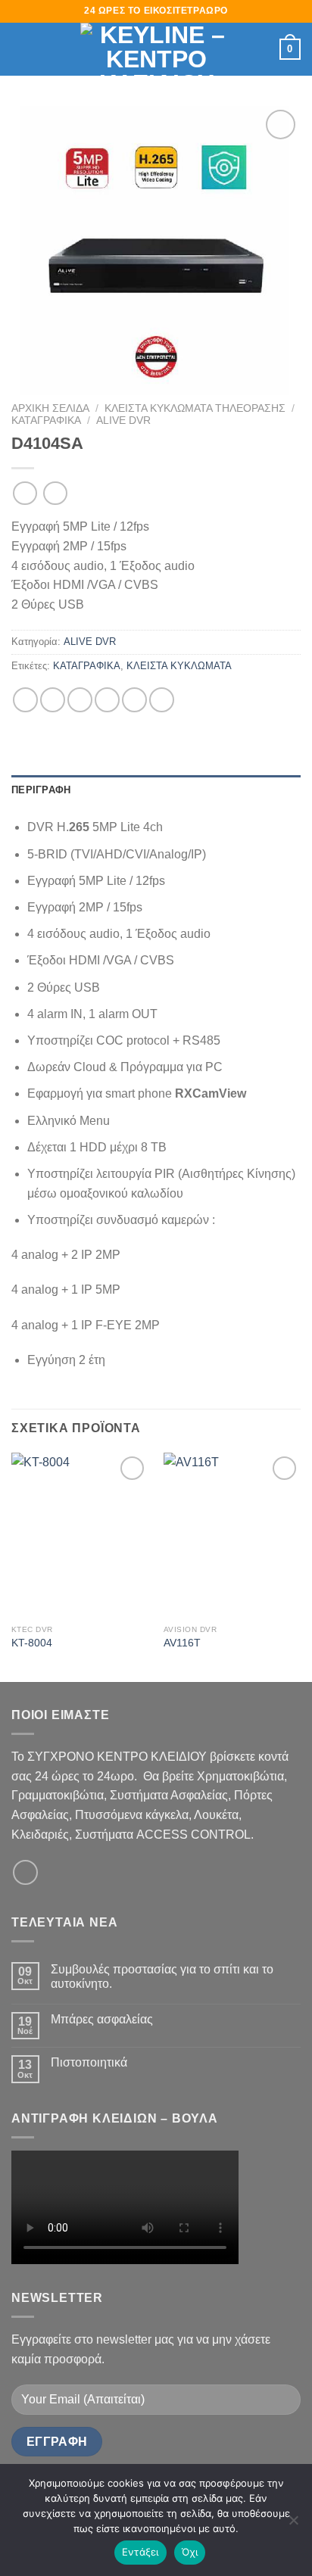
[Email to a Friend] (107, 700)
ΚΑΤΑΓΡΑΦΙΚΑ (46, 421)
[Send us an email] (25, 1872)
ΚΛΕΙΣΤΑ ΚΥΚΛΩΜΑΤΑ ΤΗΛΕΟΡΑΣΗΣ (195, 408)
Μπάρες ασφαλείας (102, 2019)
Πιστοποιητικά (89, 2062)
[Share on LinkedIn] (162, 700)
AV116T (182, 1643)
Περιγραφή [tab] (41, 790)
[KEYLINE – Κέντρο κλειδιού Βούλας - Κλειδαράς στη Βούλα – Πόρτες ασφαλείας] (156, 49)
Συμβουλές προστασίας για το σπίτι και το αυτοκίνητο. (162, 1976)
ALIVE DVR (123, 421)
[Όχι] (293, 2525)
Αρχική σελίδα (50, 408)
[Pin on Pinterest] (134, 700)
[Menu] (20, 49)
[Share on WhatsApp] (25, 700)
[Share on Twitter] (80, 700)
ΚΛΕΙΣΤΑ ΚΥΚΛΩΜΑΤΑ (179, 666)
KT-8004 (32, 1643)
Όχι (190, 2552)
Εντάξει (140, 2552)
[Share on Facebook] (53, 700)
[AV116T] (232, 1535)
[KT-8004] (80, 1535)
